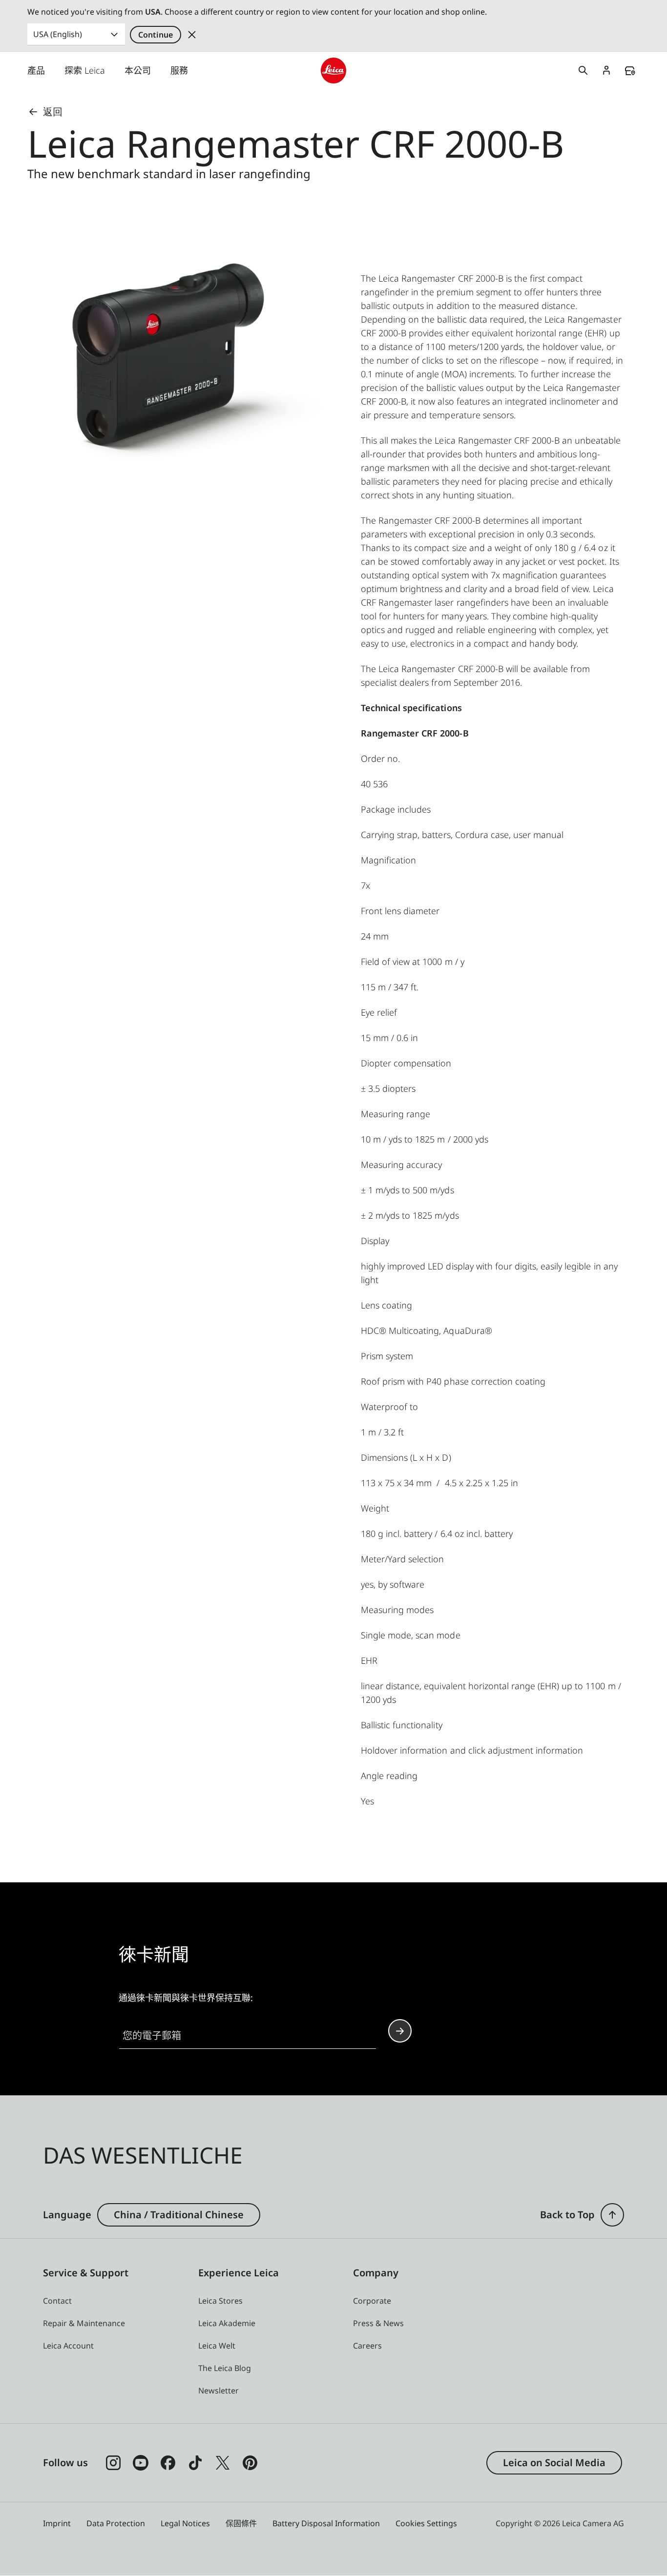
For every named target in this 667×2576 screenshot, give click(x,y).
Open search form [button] (583, 70)
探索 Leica (85, 70)
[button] (612, 2215)
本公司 (138, 70)
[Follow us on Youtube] (141, 2463)
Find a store (630, 71)
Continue (156, 35)
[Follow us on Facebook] (168, 2463)
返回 (53, 112)
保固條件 (241, 2523)
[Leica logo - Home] (334, 71)
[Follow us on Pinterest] (250, 2463)
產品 (36, 70)
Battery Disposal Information (326, 2523)
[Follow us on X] (223, 2463)
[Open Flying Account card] (606, 70)
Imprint (57, 2523)
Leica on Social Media (554, 2463)
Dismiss (192, 35)
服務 (179, 70)
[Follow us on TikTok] (195, 2463)
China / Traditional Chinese (179, 2215)
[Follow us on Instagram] (113, 2463)
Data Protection (116, 2523)
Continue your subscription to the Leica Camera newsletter (400, 2031)
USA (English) (58, 34)
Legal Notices (185, 2523)
